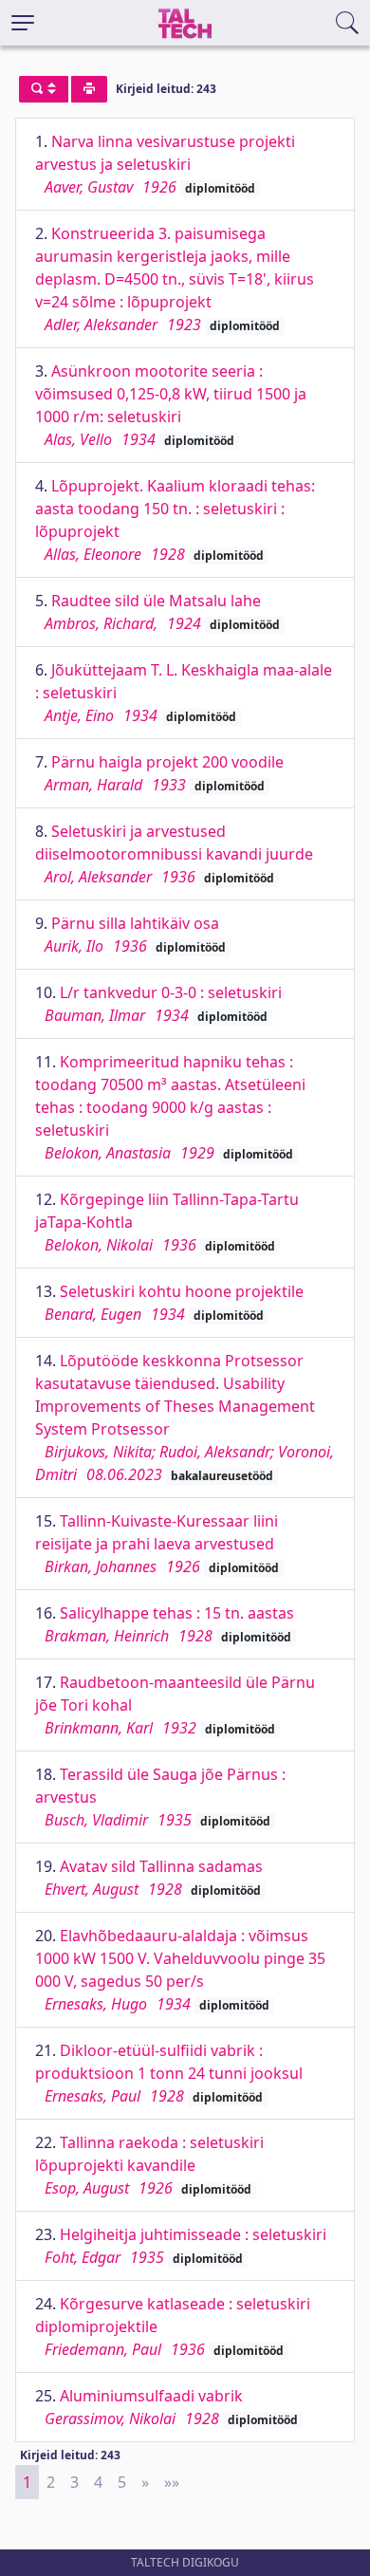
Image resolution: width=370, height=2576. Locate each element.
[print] (89, 89)
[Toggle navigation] (23, 23)
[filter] (44, 89)
